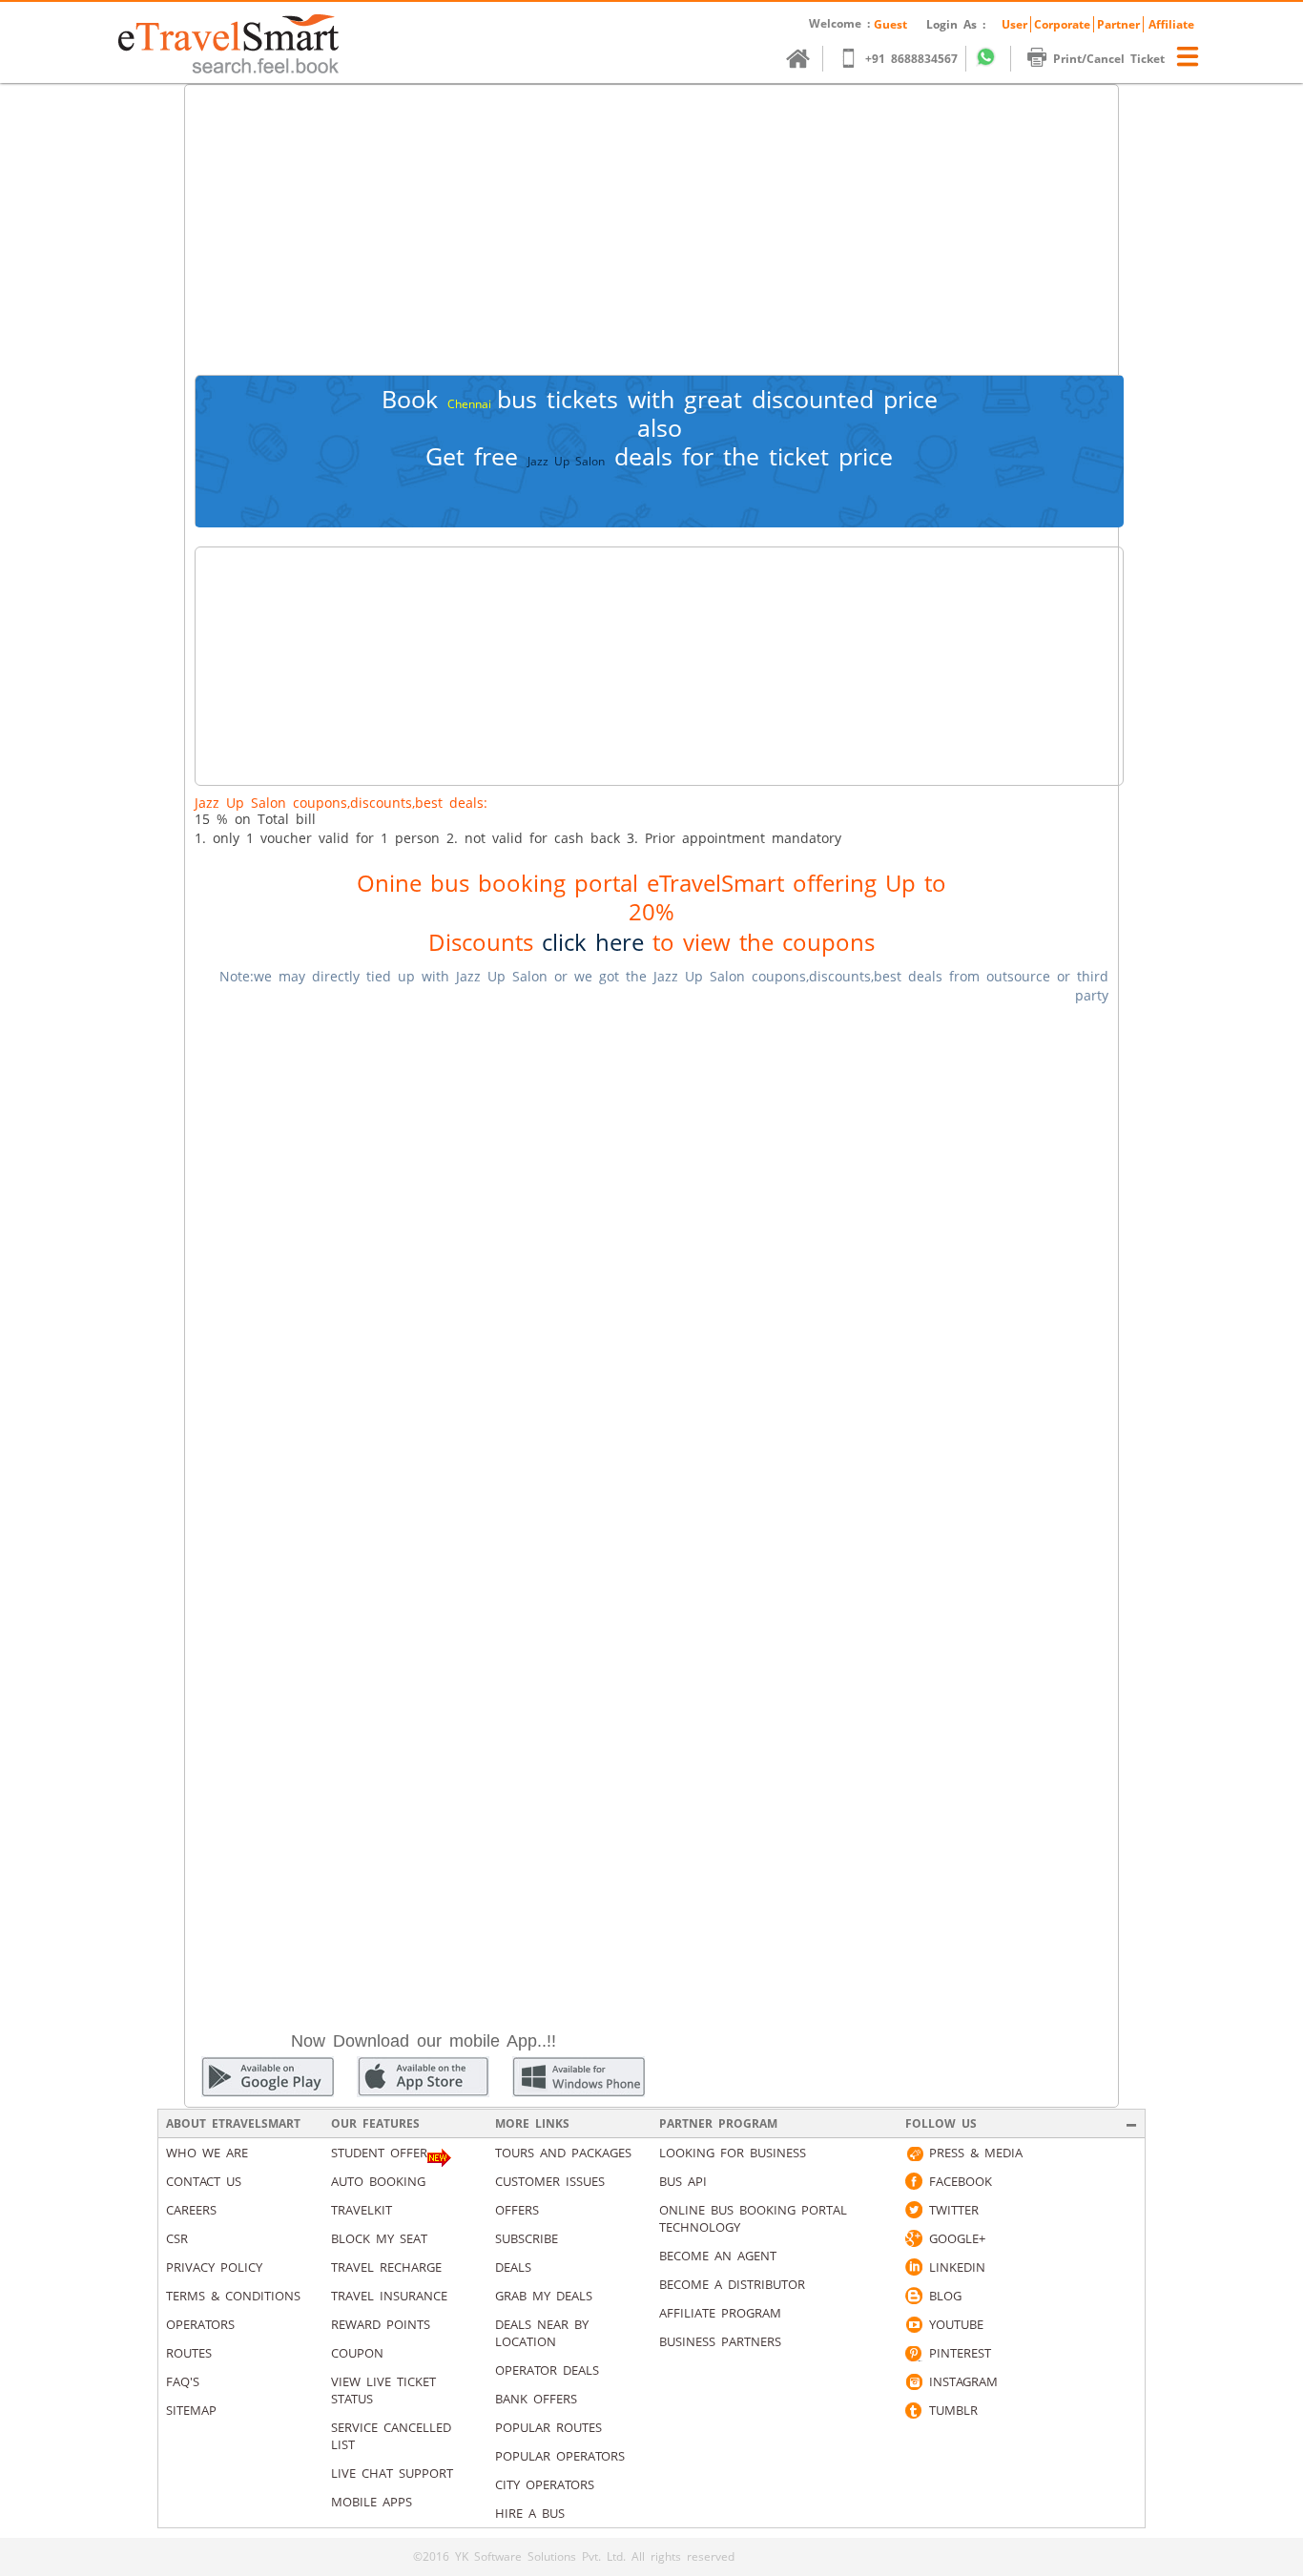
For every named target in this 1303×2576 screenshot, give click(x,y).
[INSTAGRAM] (914, 2381)
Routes (189, 2353)
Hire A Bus (530, 2513)
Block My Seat (379, 2238)
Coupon (357, 2353)
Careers (191, 2210)
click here (593, 942)
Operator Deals (547, 2370)
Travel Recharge (386, 2267)
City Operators (545, 2484)
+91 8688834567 (911, 59)
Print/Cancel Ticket (1109, 59)
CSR (177, 2238)
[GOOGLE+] (914, 2238)
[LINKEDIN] (914, 2267)
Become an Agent (718, 2256)
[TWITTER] (914, 2210)
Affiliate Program (720, 2313)
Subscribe (527, 2238)
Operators (200, 2324)
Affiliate (1171, 24)
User (1014, 24)
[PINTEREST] (914, 2353)
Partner (1118, 24)
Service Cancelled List (391, 2436)
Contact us (204, 2181)
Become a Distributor (732, 2284)
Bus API (683, 2181)
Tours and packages (563, 2153)
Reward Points (381, 2324)
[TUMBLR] (914, 2410)
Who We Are (207, 2153)
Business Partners (720, 2341)
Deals (513, 2267)
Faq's (183, 2381)
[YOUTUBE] (914, 2324)
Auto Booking (378, 2181)
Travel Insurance (389, 2296)
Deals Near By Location (542, 2333)
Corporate (1062, 24)
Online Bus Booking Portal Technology (753, 2218)
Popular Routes (548, 2427)
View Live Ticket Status (383, 2390)
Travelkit (362, 2210)
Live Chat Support (392, 2473)
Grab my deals (544, 2296)
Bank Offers (536, 2399)
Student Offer (379, 2153)
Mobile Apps (372, 2502)
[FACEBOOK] (914, 2181)
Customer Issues (550, 2181)
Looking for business (733, 2153)
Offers (517, 2210)
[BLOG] (914, 2296)
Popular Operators (560, 2456)
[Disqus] (651, 1260)
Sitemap (191, 2410)
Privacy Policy (214, 2267)
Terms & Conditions (233, 2296)
